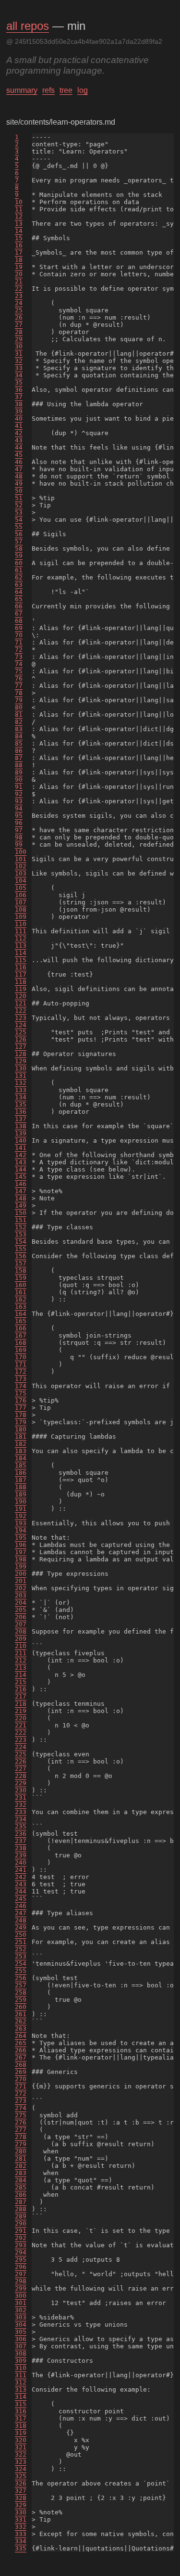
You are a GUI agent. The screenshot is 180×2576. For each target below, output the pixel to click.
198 (21, 1559)
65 (19, 599)
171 (21, 1364)
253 (21, 1956)
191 (21, 1509)
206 (21, 1617)
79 (19, 700)
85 (19, 743)
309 (21, 2361)
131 (21, 1075)
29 (19, 339)
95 (19, 816)
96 (19, 823)
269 (21, 2072)
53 (19, 512)
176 (21, 1400)
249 (21, 1927)
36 (19, 390)
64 (19, 592)
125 (21, 1032)
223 (21, 1740)
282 (21, 2166)
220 (21, 1718)
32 (19, 361)
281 (21, 2158)
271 (21, 2086)
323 (21, 2462)
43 (19, 440)
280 (21, 2151)
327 (21, 2491)
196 (21, 1545)
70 (19, 635)
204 (21, 1603)
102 (21, 866)
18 (19, 260)
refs (48, 90)
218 (21, 1704)
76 (19, 678)
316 (21, 2411)
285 (21, 2187)
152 (21, 1227)
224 (21, 1747)
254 (21, 1964)
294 (21, 2252)
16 (19, 245)
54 (19, 520)
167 (21, 1335)
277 (21, 2130)
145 (21, 1177)
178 (21, 1415)
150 (21, 1213)
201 (21, 1581)
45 (19, 455)
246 (21, 1906)
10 (19, 202)
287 (21, 2202)
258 (21, 1992)
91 (19, 787)
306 (21, 2339)
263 (21, 2029)
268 (21, 2065)
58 (19, 548)
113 (21, 946)
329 (21, 2505)
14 (19, 231)
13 (19, 224)
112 (21, 938)
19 (19, 267)
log (83, 90)
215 (21, 1682)
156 (21, 1256)
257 (21, 1985)
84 (19, 736)
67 (19, 613)
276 (21, 2122)
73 (19, 657)
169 (21, 1350)
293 (21, 2245)
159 (21, 1278)
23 (19, 296)
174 (21, 1386)
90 (19, 779)
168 (21, 1343)
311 (21, 2375)
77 (19, 686)
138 (21, 1126)
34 (19, 375)
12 (19, 216)
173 (21, 1379)
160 (21, 1285)
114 (21, 953)
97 (19, 830)
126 (21, 1039)
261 (21, 2014)
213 (21, 1668)
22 (19, 289)
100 (21, 852)
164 (21, 1314)
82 (19, 722)
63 (19, 585)
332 (21, 2527)
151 (21, 1220)
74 (19, 664)
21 (19, 281)
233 (21, 1812)
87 (19, 758)
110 (21, 924)
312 (21, 2382)
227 (21, 1769)
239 (21, 1855)
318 (21, 2426)
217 (21, 1696)
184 (21, 1458)
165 (21, 1321)
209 (21, 1639)
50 (19, 491)
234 (21, 1819)
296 (21, 2267)
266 (21, 2050)
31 (19, 354)
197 (21, 1552)
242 (21, 1877)
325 (21, 2476)
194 (21, 1530)
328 (21, 2498)
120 (21, 996)
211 (21, 1653)
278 (21, 2137)
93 (19, 801)
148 (21, 1198)
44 (19, 447)
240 (21, 1862)
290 (21, 2223)
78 (19, 693)
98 (19, 837)
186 (21, 1473)
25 (19, 310)
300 (21, 2296)
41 (19, 426)
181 (21, 1436)
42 (19, 433)
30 (19, 346)
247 (21, 1913)
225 (21, 1754)
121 (21, 1003)
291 (21, 2231)
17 (19, 252)
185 (21, 1465)
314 (21, 2397)
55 (19, 527)
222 (21, 1732)
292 (21, 2238)
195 (21, 1538)
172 (21, 1372)
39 (19, 411)
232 (21, 1805)
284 (21, 2180)
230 (21, 1790)
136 (21, 1112)
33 (19, 368)
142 (21, 1155)
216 (21, 1689)
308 (21, 2353)
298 (21, 2281)
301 (21, 2303)
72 (19, 650)
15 (19, 238)
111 (21, 931)
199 (21, 1566)
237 (21, 1841)
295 (21, 2260)
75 (19, 671)
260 (21, 2007)
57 (19, 541)
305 (21, 2332)
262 (21, 2021)
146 (21, 1184)
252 (21, 1949)
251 (21, 1942)
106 (21, 895)
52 (19, 505)
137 (21, 1119)
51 (19, 498)
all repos (28, 26)
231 (21, 1797)
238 (21, 1848)
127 (21, 1047)
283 (21, 2173)
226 (21, 1761)
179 (21, 1422)
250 (21, 1935)
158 (21, 1270)
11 (19, 209)
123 (21, 1018)
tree (66, 90)
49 (19, 483)
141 (21, 1148)
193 (21, 1523)
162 (21, 1299)
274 (21, 2108)
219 (21, 1711)
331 (21, 2519)
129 (21, 1061)
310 (21, 2368)
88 (19, 765)
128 (21, 1054)
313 (21, 2389)
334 (21, 2541)
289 (21, 2216)
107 (21, 902)
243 (21, 1884)
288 (21, 2209)
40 (19, 419)
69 (19, 628)
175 (21, 1393)
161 (21, 1292)
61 (19, 570)
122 (21, 1011)
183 (21, 1451)
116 (21, 967)
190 (21, 1501)
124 (21, 1025)
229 (21, 1783)
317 (21, 2418)
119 (21, 989)
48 (19, 476)
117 (21, 974)
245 (21, 1899)
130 (21, 1068)
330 (21, 2512)
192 (21, 1516)
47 (19, 469)
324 (21, 2469)
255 (21, 1971)
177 (21, 1408)
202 (21, 1588)
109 (21, 917)
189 (21, 1494)
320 (21, 2440)
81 (19, 715)
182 (21, 1444)
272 (21, 2093)
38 (19, 404)
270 (21, 2079)
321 (21, 2447)
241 (21, 1870)
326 (21, 2483)
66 (19, 606)
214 (21, 1675)
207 (21, 1624)
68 (19, 621)
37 (19, 397)
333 (21, 2534)
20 (19, 274)
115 (21, 960)
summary (22, 90)
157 (21, 1263)
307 (21, 2346)
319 (21, 2433)
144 (21, 1169)
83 (19, 729)
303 (21, 2317)
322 (21, 2454)
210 (21, 1646)
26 (19, 317)
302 (21, 2310)
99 (19, 844)
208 (21, 1631)
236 (21, 1834)
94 (19, 808)
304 (21, 2325)
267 (21, 2057)
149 (21, 1205)
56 (19, 534)
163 (21, 1307)
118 (21, 982)
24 (19, 303)
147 (21, 1191)
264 (21, 2036)
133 (21, 1090)
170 (21, 1357)
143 (21, 1162)
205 (21, 1610)
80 (19, 707)
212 (21, 1660)
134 (21, 1097)
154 (21, 1242)
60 (19, 563)
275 (21, 2115)
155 (21, 1249)
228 (21, 1776)
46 (19, 462)
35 (19, 382)
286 (21, 2195)
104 (21, 881)
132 (21, 1083)
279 (21, 2144)
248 (21, 1920)
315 (21, 2404)
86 (19, 751)
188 (21, 1487)
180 (21, 1429)
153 (21, 1234)
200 (21, 1574)
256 (21, 1978)
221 (21, 1725)
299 (21, 2288)
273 (21, 2101)
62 (19, 577)
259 (21, 2000)
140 (21, 1140)
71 (19, 642)
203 (21, 1595)
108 (21, 909)
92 (19, 794)
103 (21, 873)
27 (19, 325)
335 (21, 2548)
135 (21, 1104)
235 (21, 1826)
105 (21, 888)
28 (19, 332)
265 (21, 2043)
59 (19, 556)
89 (19, 772)
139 (21, 1133)
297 (21, 2274)
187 (21, 1480)
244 (21, 1891)
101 (21, 859)
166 (21, 1328)
